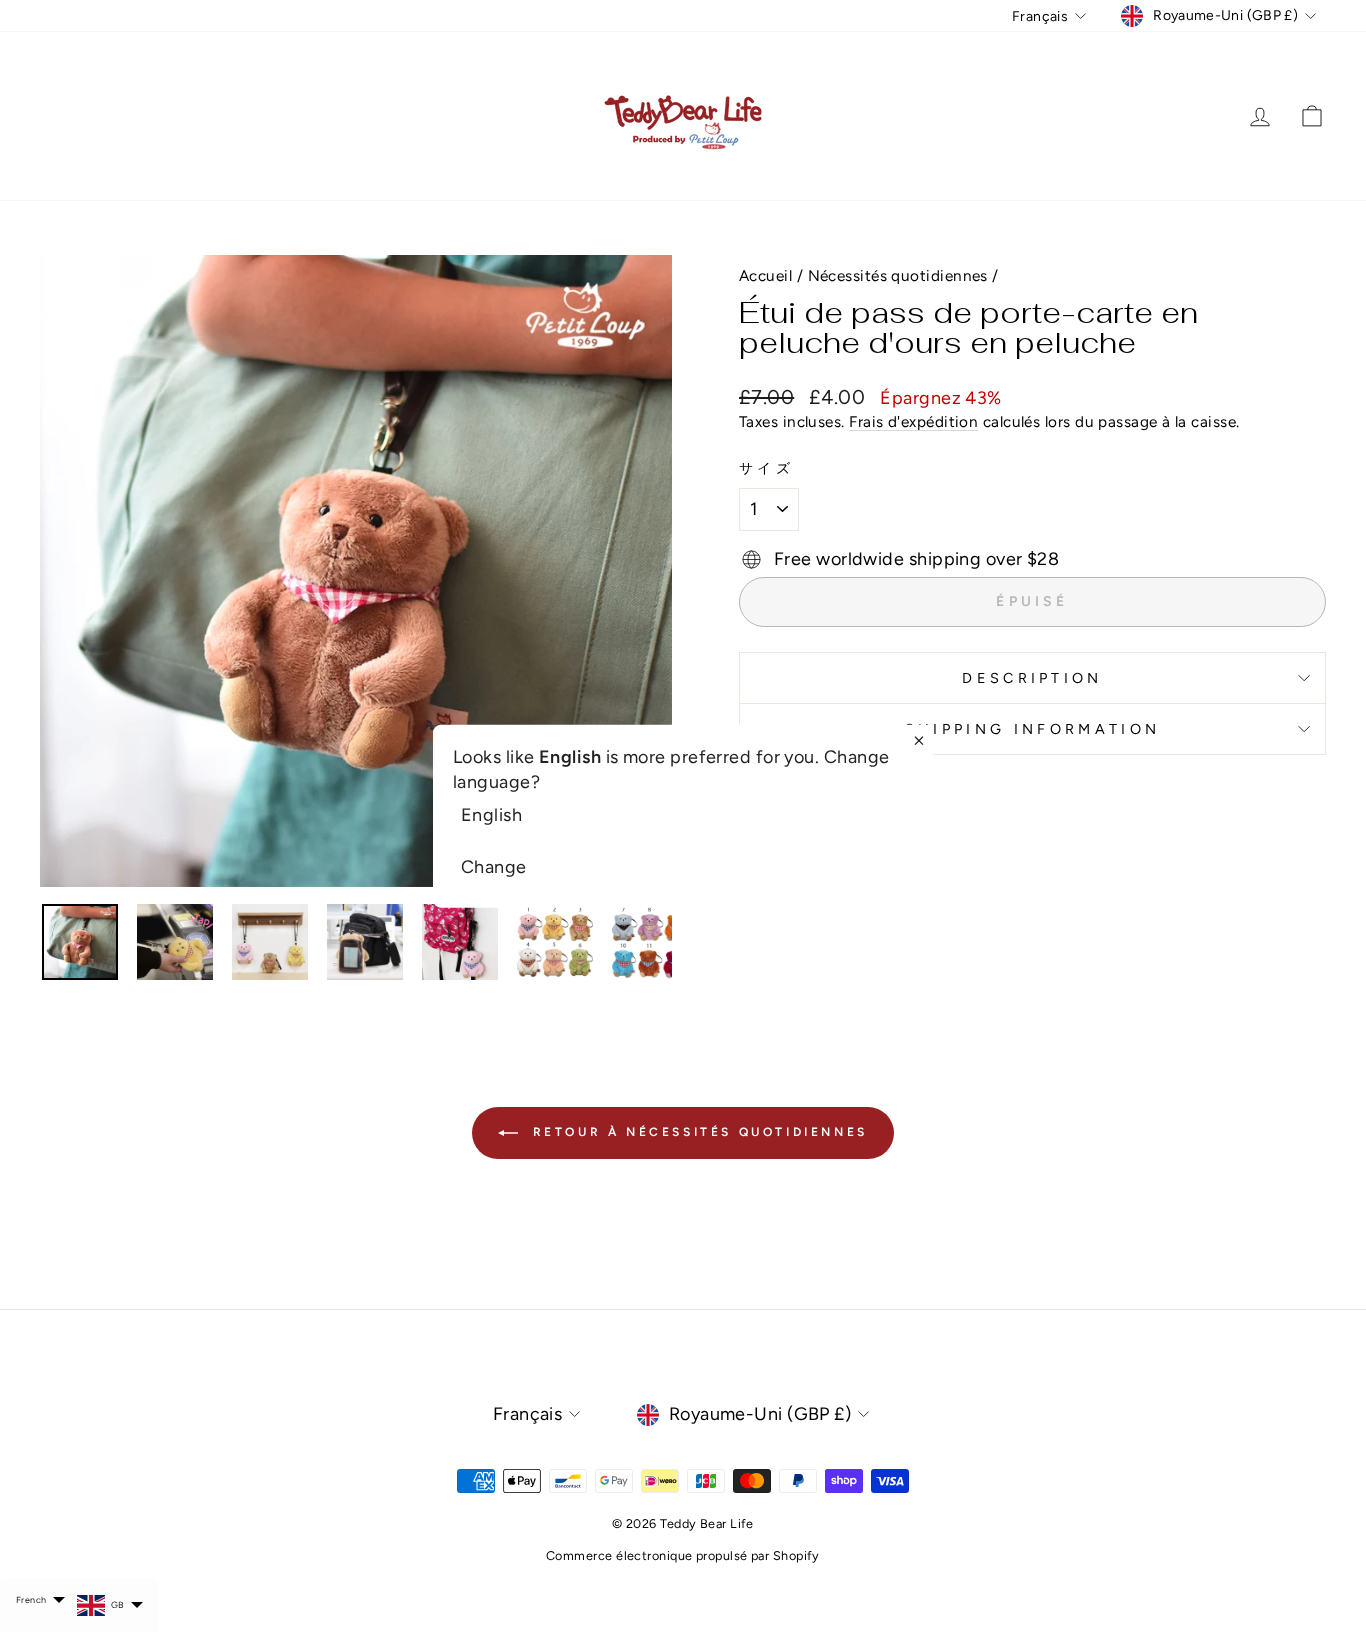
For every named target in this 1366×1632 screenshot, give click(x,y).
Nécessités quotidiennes (898, 275)
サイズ (766, 468)
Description (1032, 678)
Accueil (765, 275)
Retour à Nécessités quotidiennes (697, 1132)
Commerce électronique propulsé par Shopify (683, 1555)
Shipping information (1032, 729)
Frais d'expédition (913, 421)
